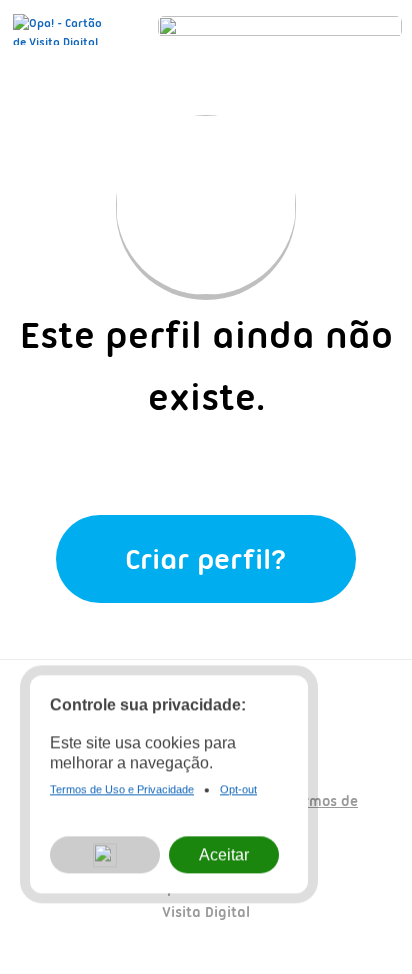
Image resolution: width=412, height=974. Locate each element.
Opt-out (238, 791)
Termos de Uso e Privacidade (122, 791)
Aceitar (224, 856)
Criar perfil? (206, 559)
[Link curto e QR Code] (60, 919)
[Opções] (105, 856)
